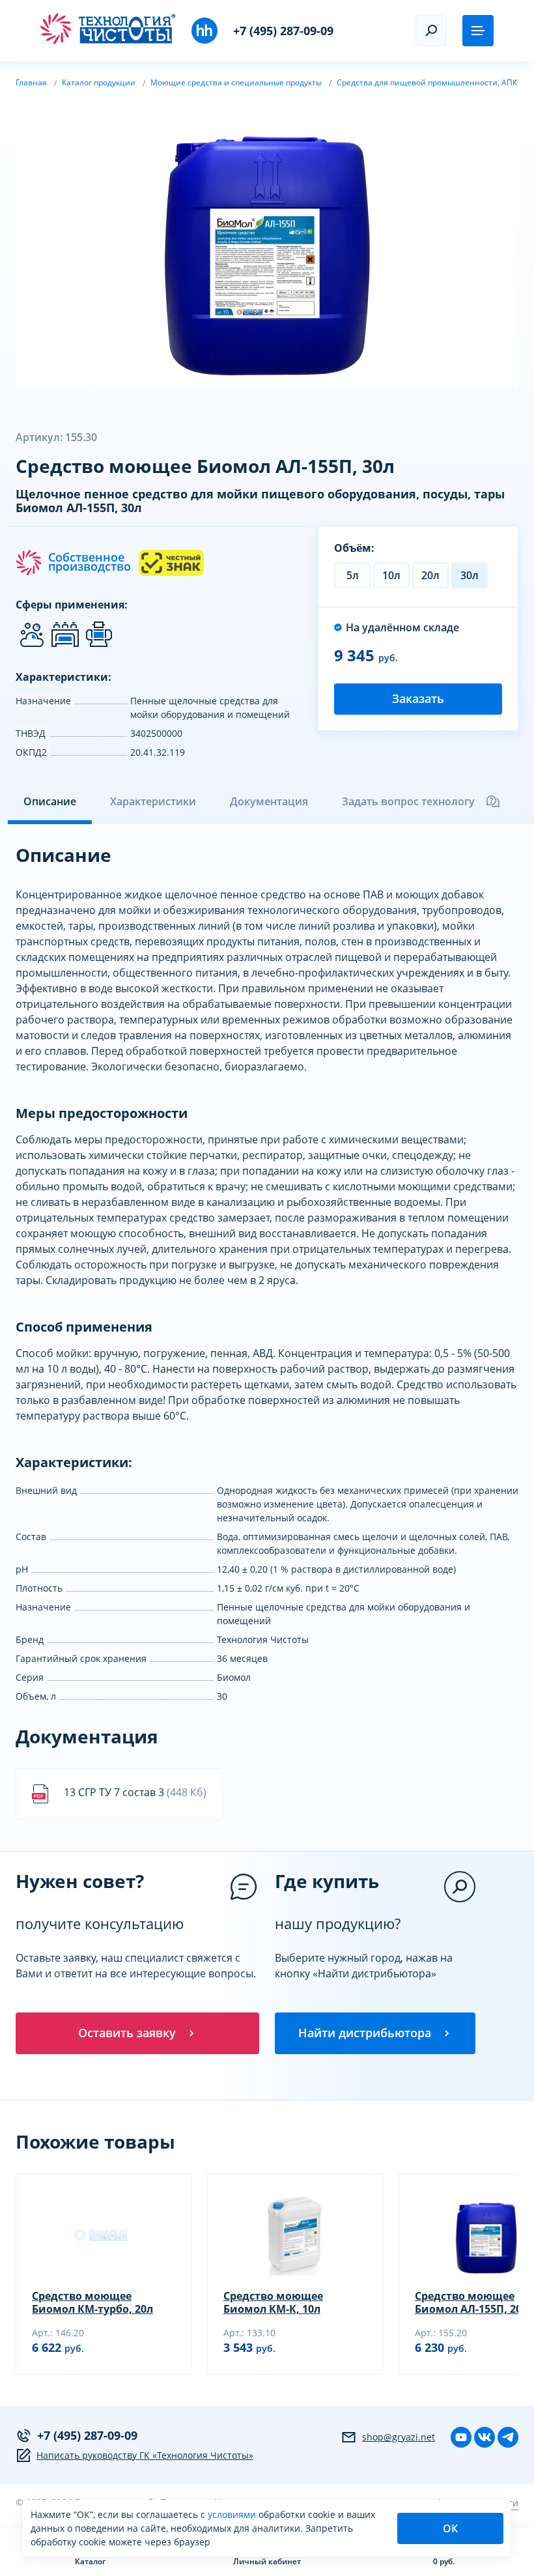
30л (470, 575)
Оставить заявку (127, 2033)
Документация (269, 801)
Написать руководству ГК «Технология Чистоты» (145, 2455)
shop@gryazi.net (399, 2437)
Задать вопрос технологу (408, 801)
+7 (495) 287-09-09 (283, 31)
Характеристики (153, 801)
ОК (450, 2528)
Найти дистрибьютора (365, 2033)
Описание (50, 801)
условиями (233, 2514)
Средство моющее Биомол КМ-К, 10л (273, 2302)
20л (430, 575)
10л (391, 575)
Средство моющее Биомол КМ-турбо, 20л (92, 2302)
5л (353, 575)
